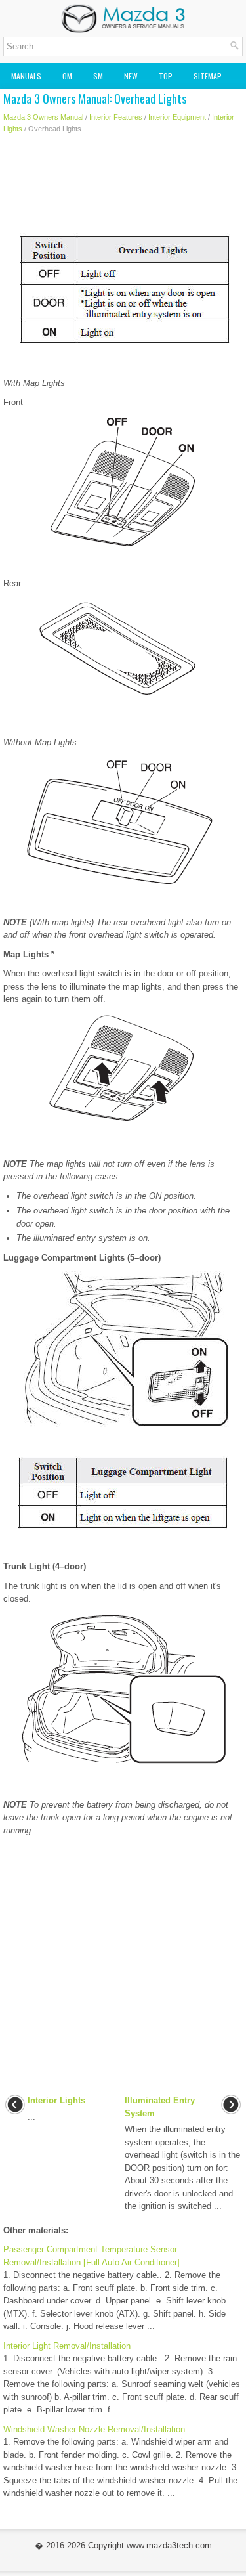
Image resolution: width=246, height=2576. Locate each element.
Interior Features (116, 117)
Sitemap (208, 76)
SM (98, 76)
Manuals (26, 76)
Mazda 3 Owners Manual (43, 117)
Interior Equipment (177, 117)
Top (166, 76)
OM (67, 76)
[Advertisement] (123, 187)
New (131, 76)
